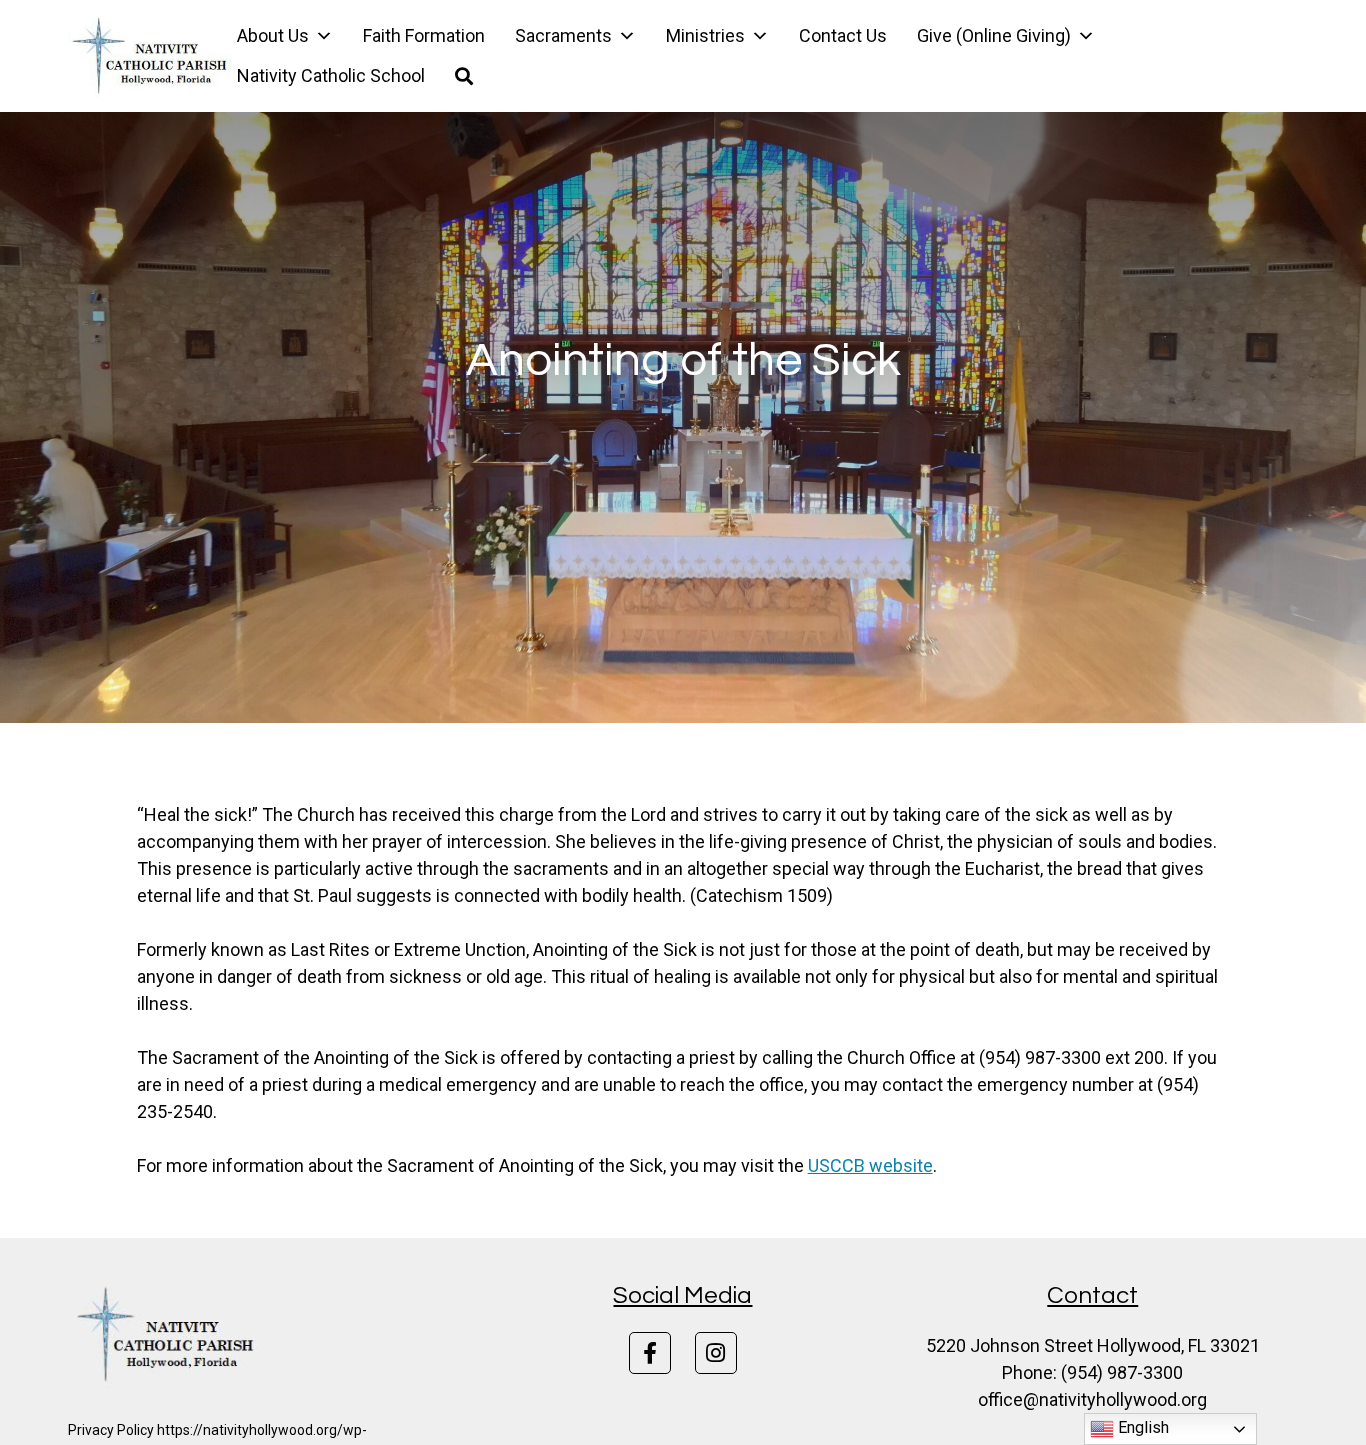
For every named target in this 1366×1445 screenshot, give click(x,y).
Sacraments (563, 35)
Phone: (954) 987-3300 (1092, 1372)
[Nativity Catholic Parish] (152, 56)
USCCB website (870, 1165)
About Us (273, 35)
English (1141, 1427)
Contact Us (843, 35)
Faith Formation (424, 35)
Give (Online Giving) (994, 35)
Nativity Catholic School (331, 75)
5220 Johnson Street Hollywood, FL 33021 (1093, 1345)
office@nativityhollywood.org (1092, 1399)
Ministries (705, 35)
